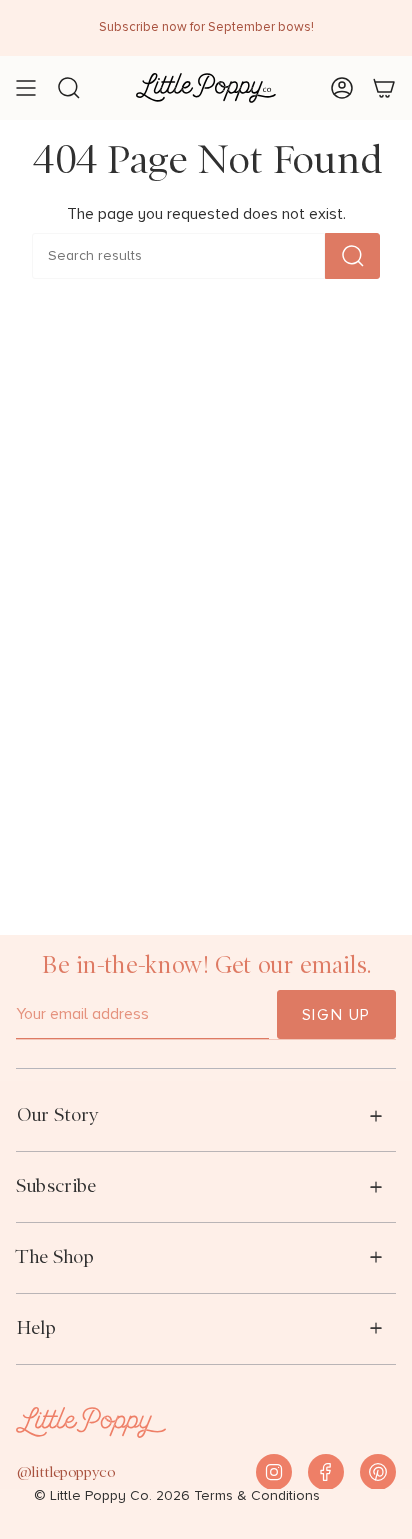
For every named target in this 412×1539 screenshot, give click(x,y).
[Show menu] (26, 88)
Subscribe (56, 1185)
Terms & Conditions (257, 1496)
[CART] (384, 88)
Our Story (57, 1114)
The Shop (55, 1256)
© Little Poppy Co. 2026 (112, 1496)
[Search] (352, 256)
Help (36, 1327)
